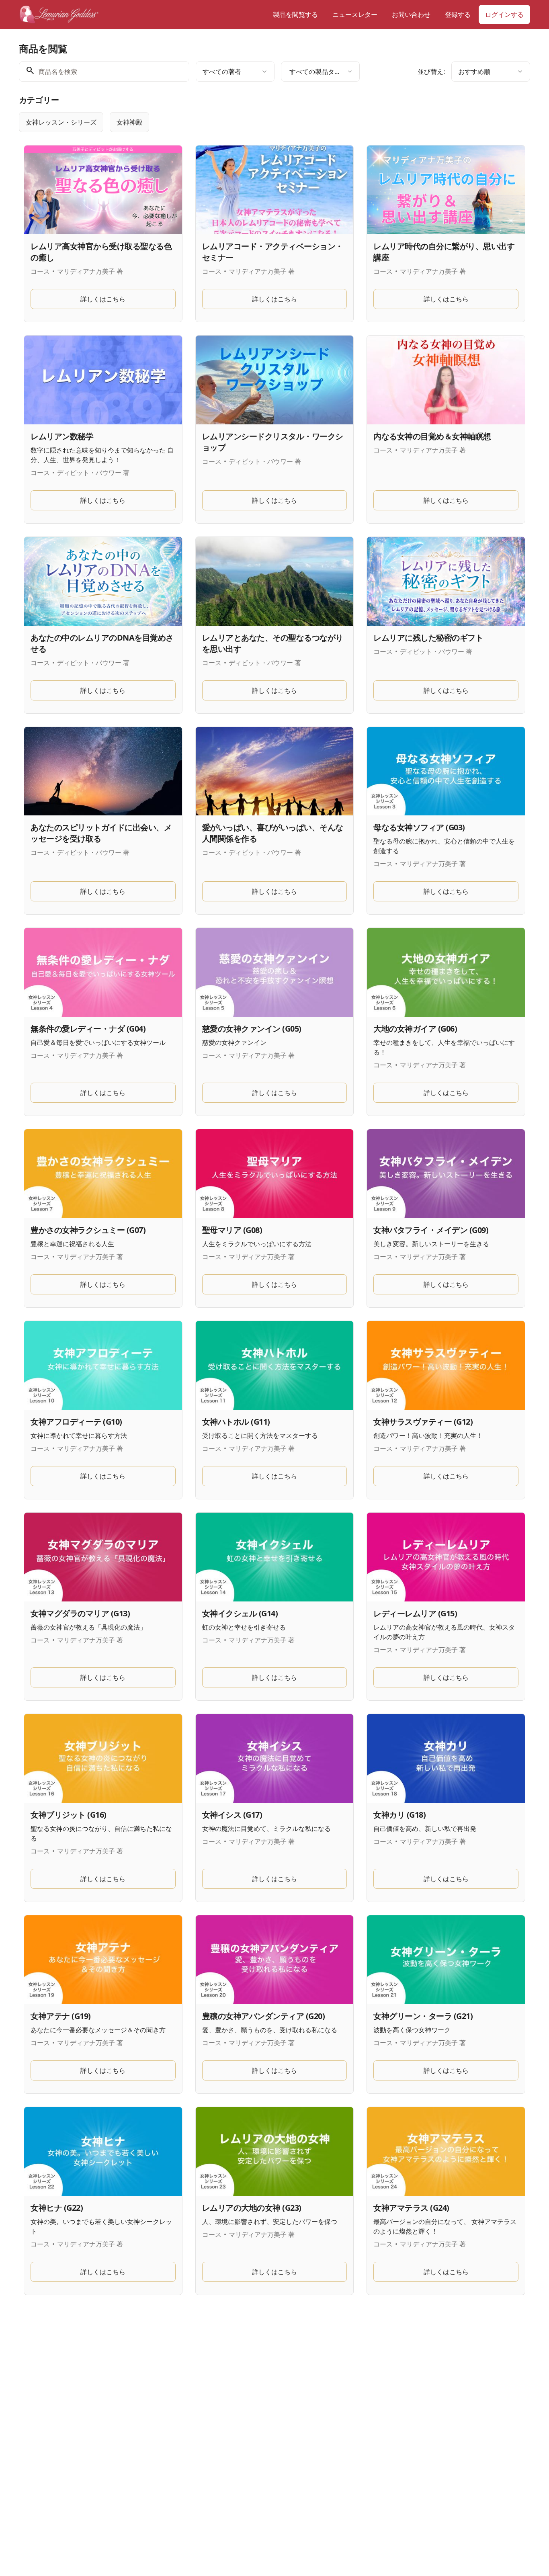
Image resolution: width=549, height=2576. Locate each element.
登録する (458, 14)
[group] (242, 122)
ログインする (504, 14)
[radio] (61, 122)
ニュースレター (355, 14)
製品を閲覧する (295, 14)
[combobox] (235, 72)
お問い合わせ (411, 14)
